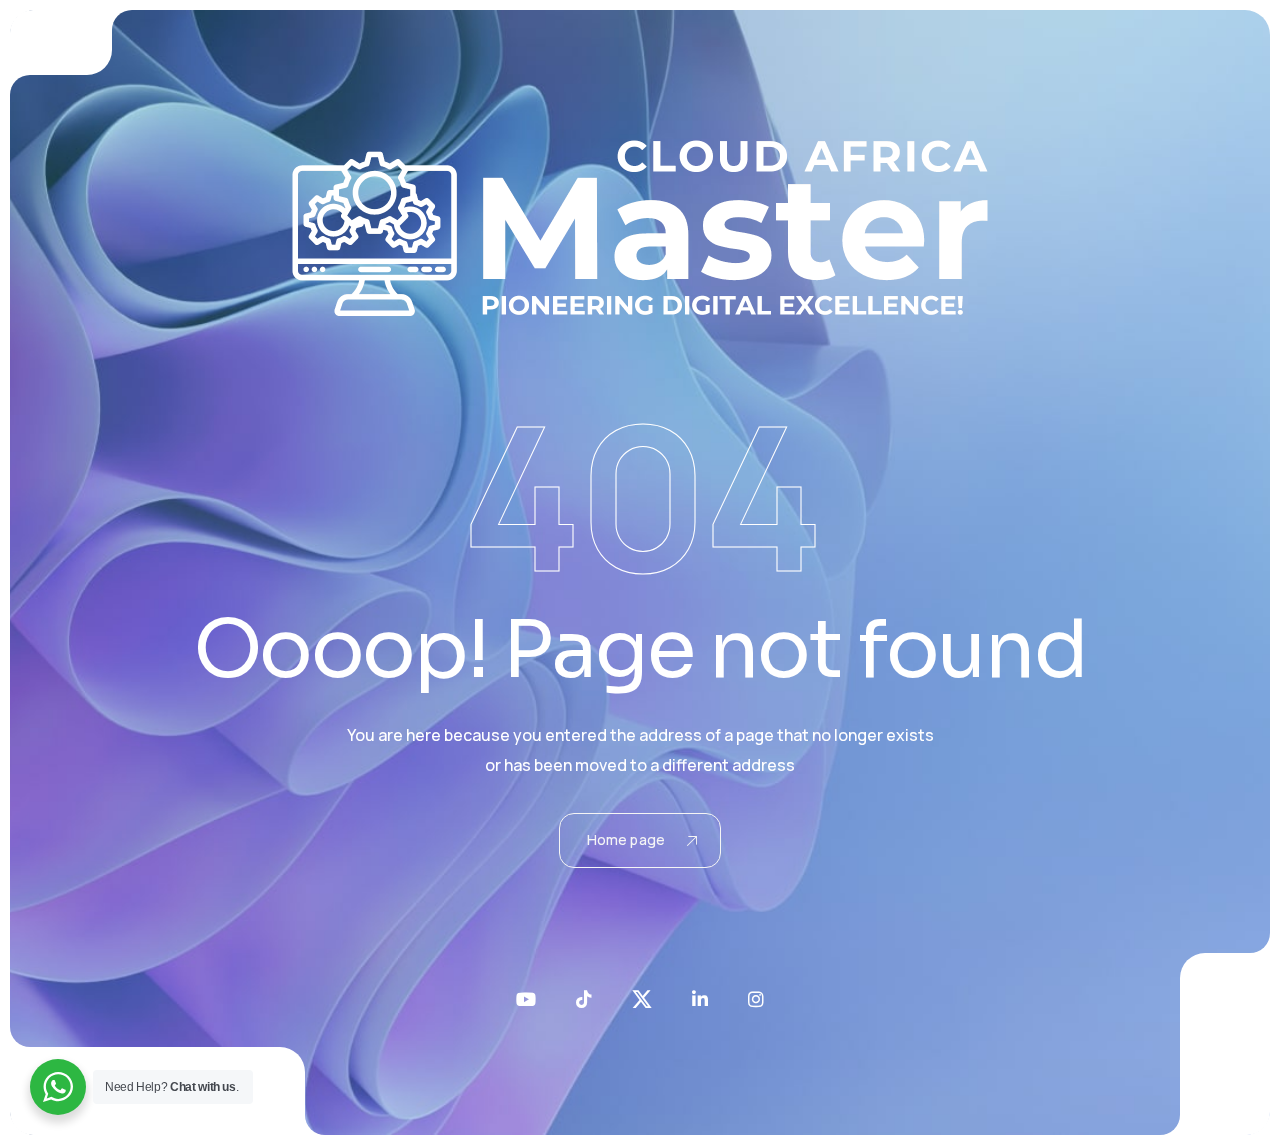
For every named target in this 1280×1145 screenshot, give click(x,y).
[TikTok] (584, 999)
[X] (642, 999)
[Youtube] (526, 999)
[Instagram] (756, 999)
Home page (626, 839)
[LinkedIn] (700, 999)
